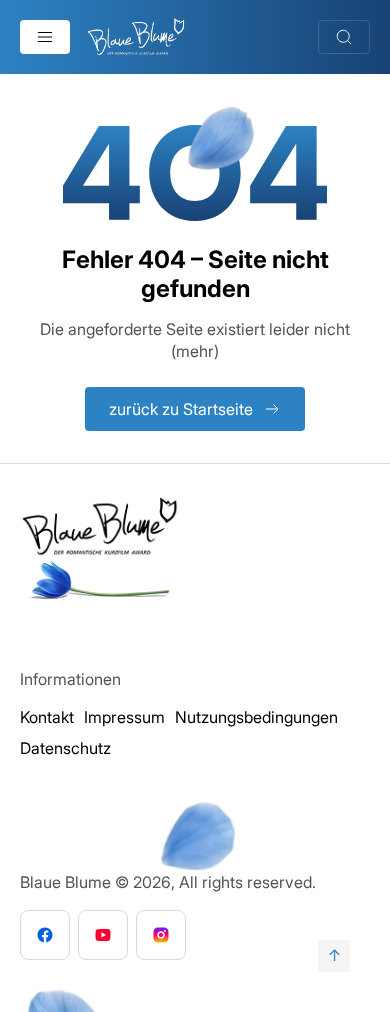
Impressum (124, 717)
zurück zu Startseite (181, 409)
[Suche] (344, 37)
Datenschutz (65, 748)
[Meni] (45, 37)
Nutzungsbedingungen (256, 717)
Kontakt (47, 717)
